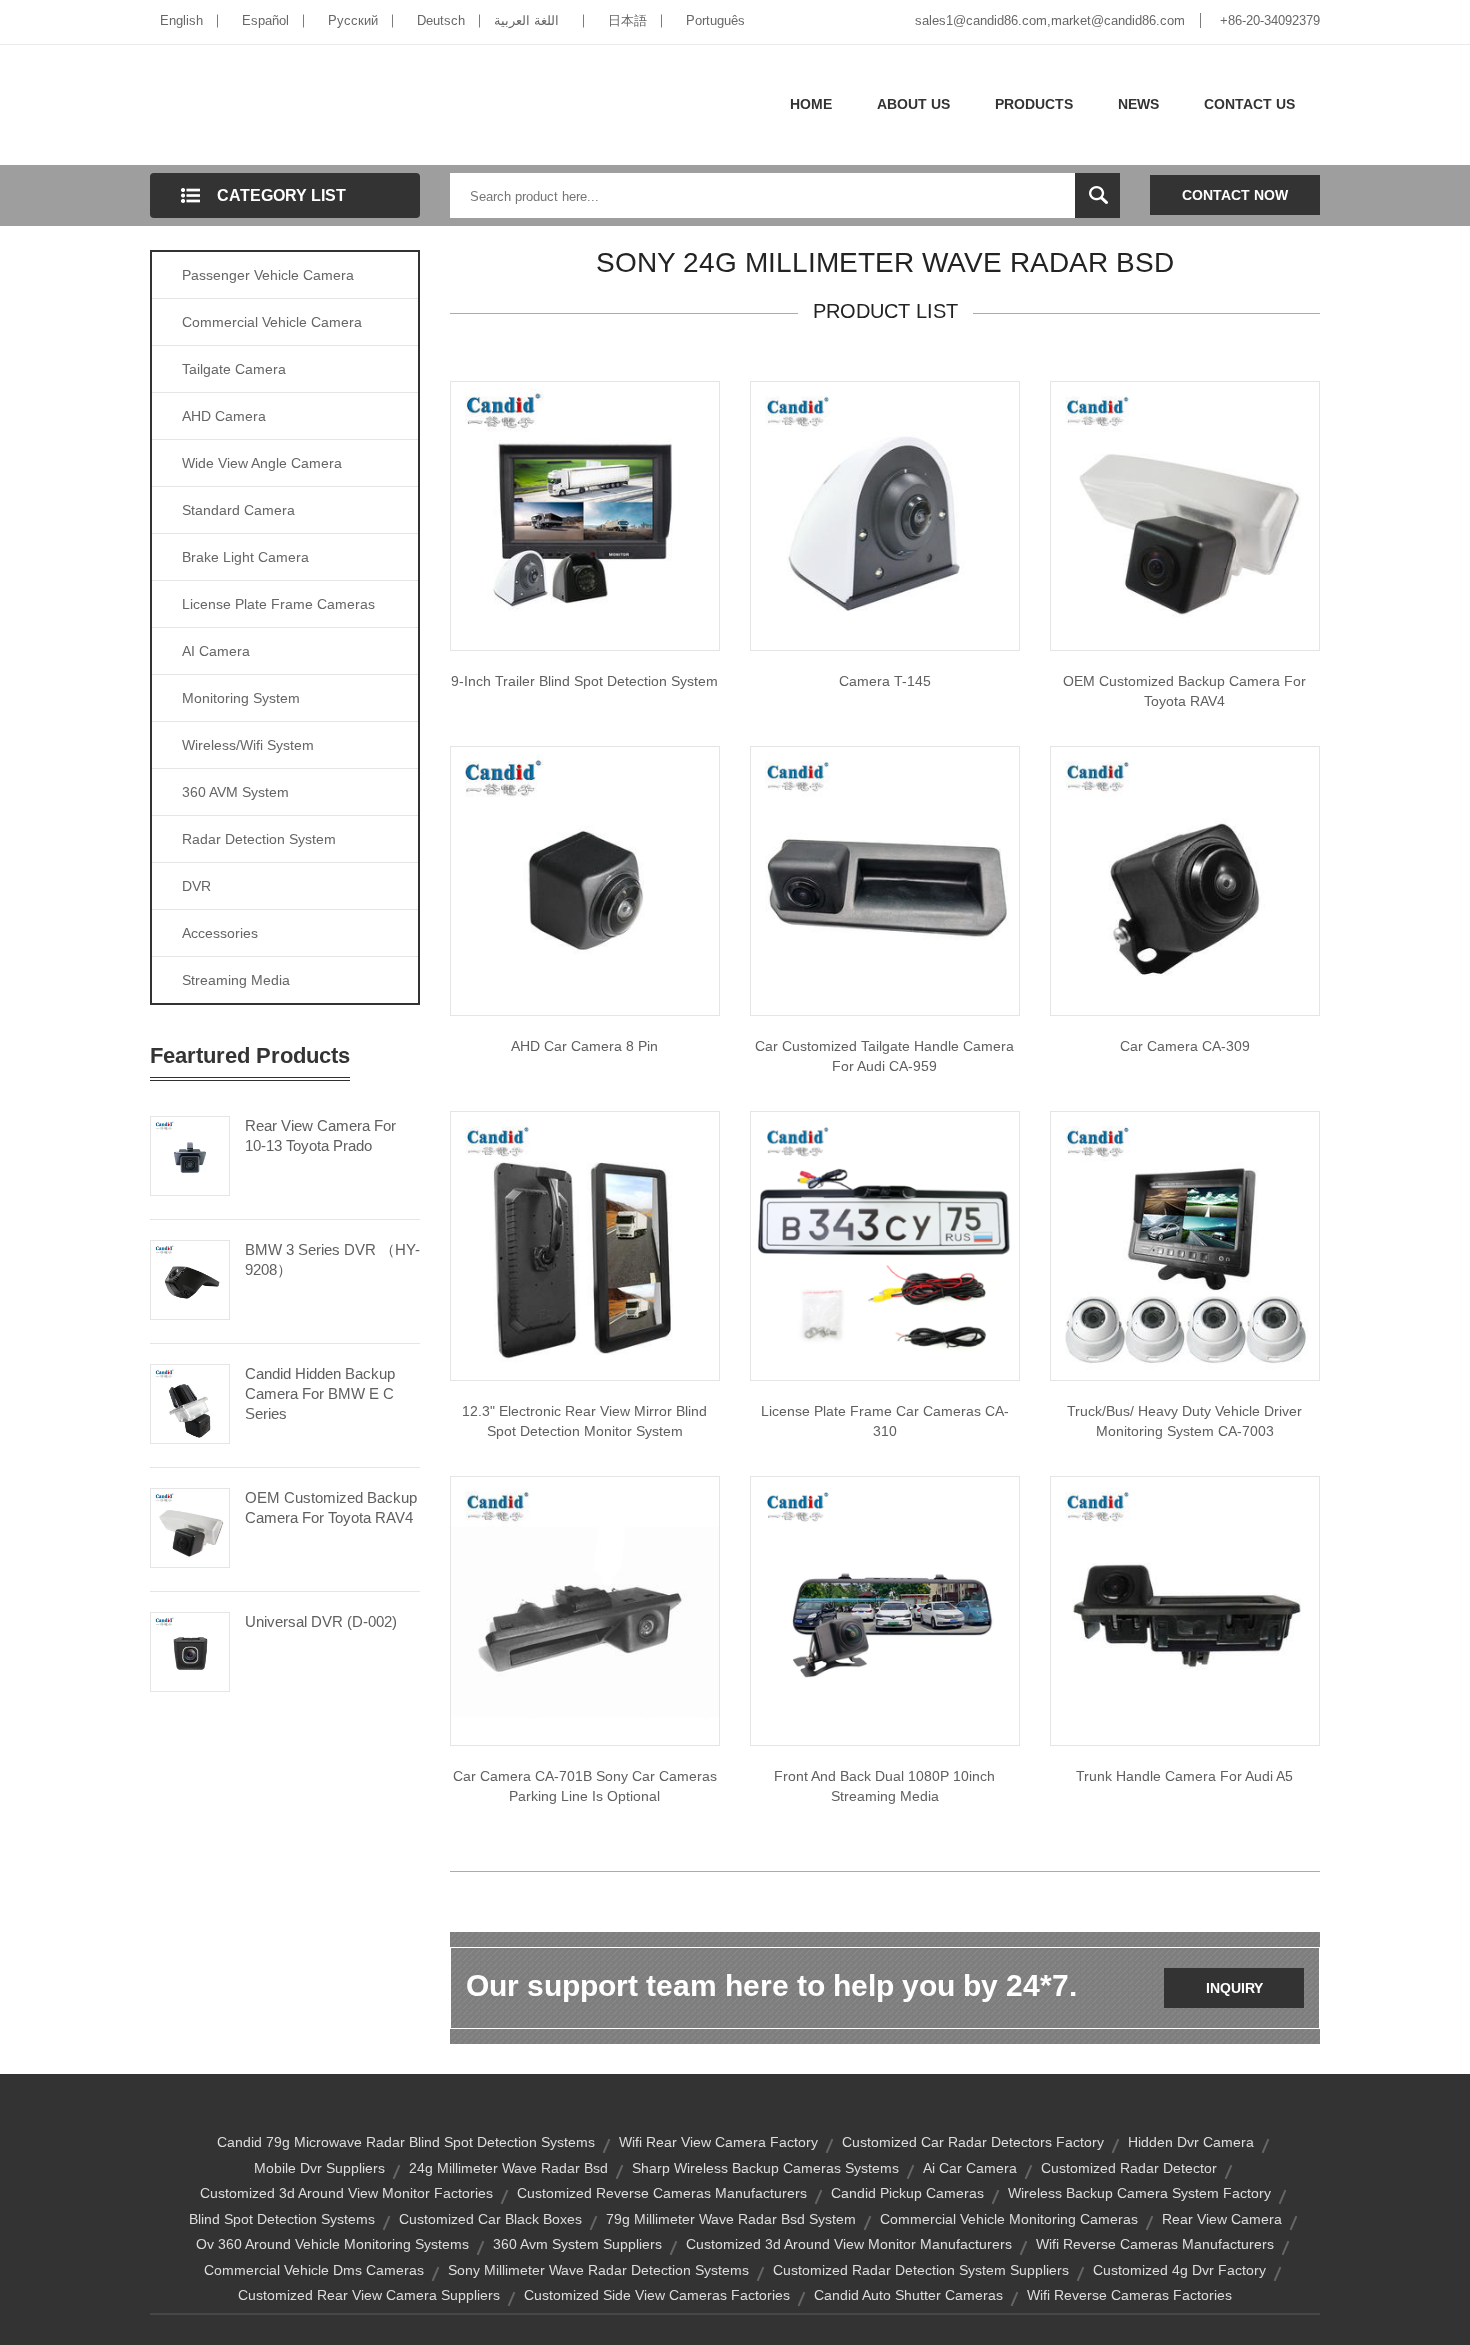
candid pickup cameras (907, 2193)
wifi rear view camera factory (718, 2142)
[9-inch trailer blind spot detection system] (585, 515)
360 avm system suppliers (577, 2244)
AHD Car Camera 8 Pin (584, 1046)
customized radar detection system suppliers (921, 2270)
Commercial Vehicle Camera (272, 322)
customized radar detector (1129, 2168)
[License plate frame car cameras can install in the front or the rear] (885, 1245)
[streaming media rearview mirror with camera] (885, 1610)
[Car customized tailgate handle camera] (885, 880)
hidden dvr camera (1191, 2142)
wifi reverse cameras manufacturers (1155, 2244)
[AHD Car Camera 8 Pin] (585, 880)
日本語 (627, 20)
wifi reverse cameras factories (1129, 2295)
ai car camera (970, 2168)
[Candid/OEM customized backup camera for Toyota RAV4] (1185, 515)
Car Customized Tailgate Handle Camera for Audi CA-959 (884, 1056)
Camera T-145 (885, 681)
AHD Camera (224, 416)
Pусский (353, 20)
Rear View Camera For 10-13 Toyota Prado (320, 1135)
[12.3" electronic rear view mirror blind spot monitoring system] (585, 1245)
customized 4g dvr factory (1179, 2270)
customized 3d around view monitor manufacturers (849, 2244)
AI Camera (216, 651)
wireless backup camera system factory (1139, 2193)
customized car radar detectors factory (973, 2142)
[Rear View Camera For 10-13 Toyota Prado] (190, 1154)
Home (811, 104)
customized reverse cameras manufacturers (662, 2193)
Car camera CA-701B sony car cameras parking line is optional (585, 1786)
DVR (196, 886)
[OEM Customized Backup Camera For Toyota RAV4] (190, 1526)
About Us (913, 104)
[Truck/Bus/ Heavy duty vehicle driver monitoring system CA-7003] (1185, 1245)
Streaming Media (236, 980)
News (1138, 104)
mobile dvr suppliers (319, 2168)
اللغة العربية (526, 20)
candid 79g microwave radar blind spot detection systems (406, 2142)
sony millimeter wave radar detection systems (598, 2270)
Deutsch (441, 20)
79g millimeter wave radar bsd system (731, 2219)
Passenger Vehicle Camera (268, 275)
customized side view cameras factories (657, 2295)
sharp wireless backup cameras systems (765, 2168)
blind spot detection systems (282, 2219)
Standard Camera (238, 510)
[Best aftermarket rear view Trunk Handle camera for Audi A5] (1185, 1610)
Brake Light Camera (245, 557)
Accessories (220, 933)
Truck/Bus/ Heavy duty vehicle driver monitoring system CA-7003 (1184, 1421)
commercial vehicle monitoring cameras (1009, 2219)
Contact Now (1235, 195)
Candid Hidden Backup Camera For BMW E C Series (320, 1393)
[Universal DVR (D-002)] (190, 1650)
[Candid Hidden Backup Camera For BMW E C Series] (190, 1402)
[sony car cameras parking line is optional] (585, 1610)
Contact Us (1249, 104)
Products (1034, 104)
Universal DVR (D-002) (321, 1621)
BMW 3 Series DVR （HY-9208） (332, 1259)
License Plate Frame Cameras (278, 604)
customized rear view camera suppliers (369, 2295)
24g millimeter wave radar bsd (508, 2168)
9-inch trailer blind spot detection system (584, 681)
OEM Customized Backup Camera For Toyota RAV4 (331, 1507)
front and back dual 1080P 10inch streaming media (884, 1786)
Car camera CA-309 (1185, 1046)
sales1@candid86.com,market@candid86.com (1050, 20)
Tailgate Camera (234, 369)
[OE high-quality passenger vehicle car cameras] (1185, 880)
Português (715, 20)
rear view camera (1222, 2219)
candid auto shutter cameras (908, 2295)
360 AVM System (235, 792)
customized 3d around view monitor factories (346, 2193)
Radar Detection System (259, 839)
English (181, 20)
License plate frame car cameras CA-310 (885, 1421)
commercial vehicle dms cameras (314, 2270)
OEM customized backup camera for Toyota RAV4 (1184, 691)
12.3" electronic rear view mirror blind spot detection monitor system (584, 1421)
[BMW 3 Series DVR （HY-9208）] (190, 1278)
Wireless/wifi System (248, 745)
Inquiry (1234, 1988)
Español (265, 20)
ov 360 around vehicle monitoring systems (332, 2244)
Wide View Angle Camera (262, 463)
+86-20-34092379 (1270, 20)
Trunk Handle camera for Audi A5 (1184, 1776)
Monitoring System (241, 698)
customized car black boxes (490, 2219)
